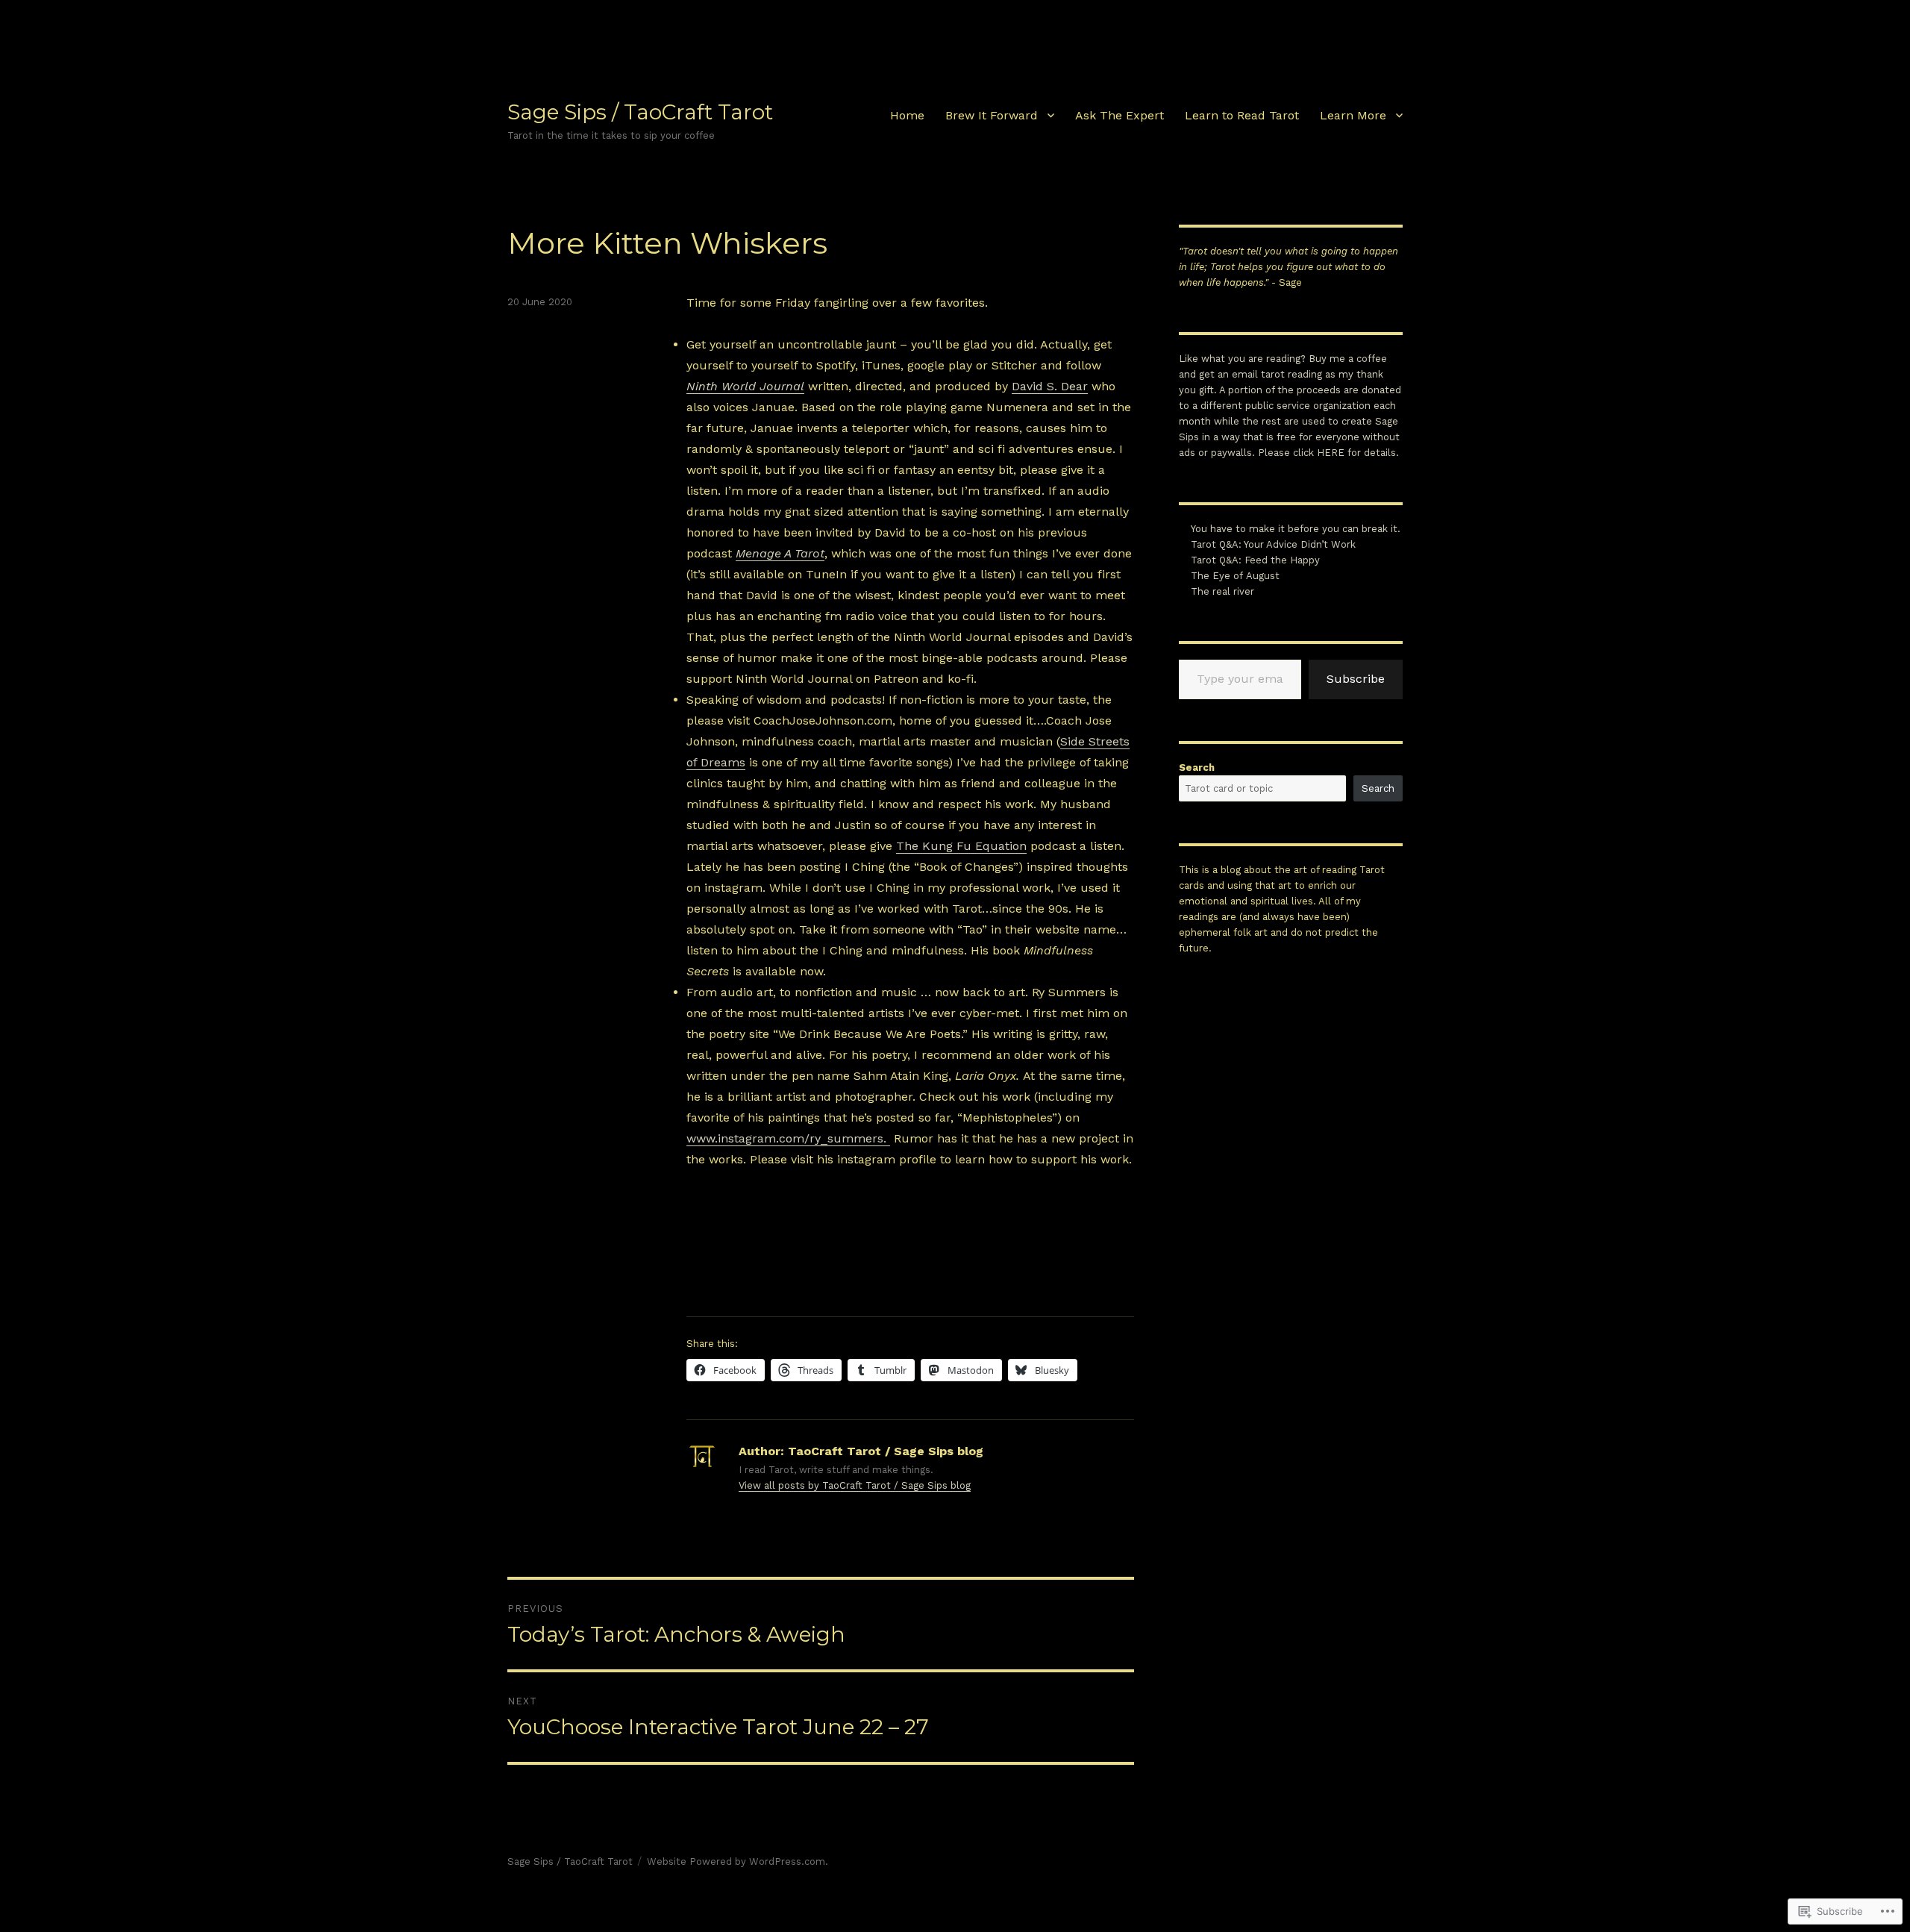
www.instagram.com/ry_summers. (788, 1138)
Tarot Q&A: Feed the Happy (1255, 560)
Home (907, 115)
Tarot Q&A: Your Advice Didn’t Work (1273, 544)
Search (1197, 768)
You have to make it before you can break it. (1296, 529)
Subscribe (1356, 679)
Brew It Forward (992, 115)
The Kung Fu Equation (961, 846)
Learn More (1353, 115)
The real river (1222, 591)
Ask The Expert (1120, 115)
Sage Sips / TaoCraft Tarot (640, 112)
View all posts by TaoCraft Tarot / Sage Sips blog (855, 1485)
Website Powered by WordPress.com (736, 1861)
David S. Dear (1050, 386)
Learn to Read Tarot (1242, 115)
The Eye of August (1235, 576)
